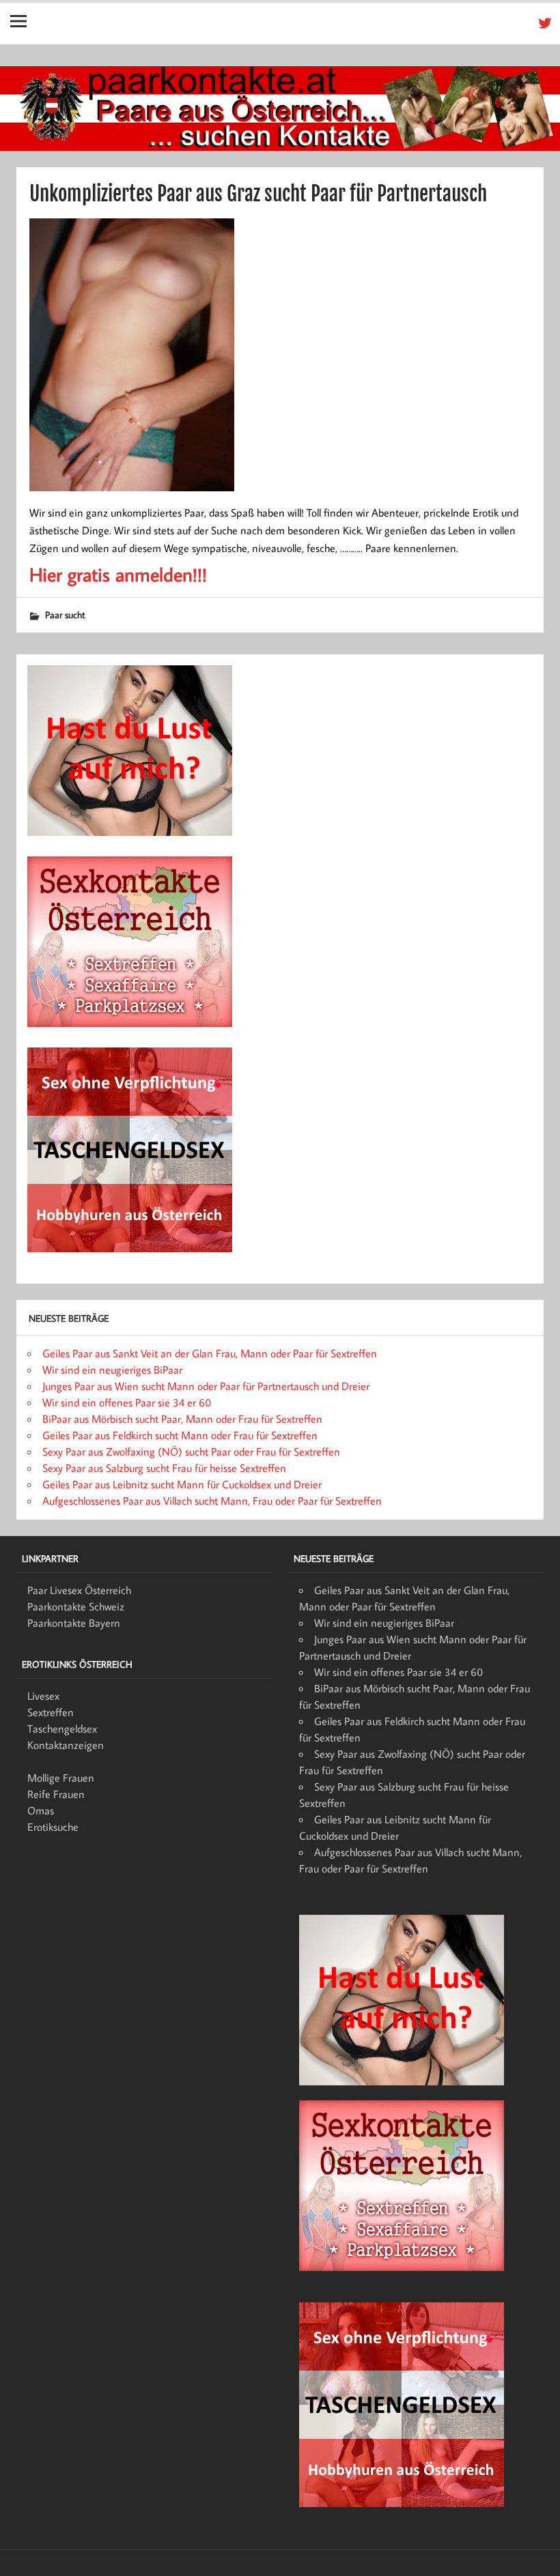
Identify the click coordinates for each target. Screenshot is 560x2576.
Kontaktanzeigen (66, 1745)
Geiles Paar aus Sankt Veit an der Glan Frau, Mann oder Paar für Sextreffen (210, 1353)
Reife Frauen (56, 1794)
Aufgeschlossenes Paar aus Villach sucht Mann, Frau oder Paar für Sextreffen (212, 1501)
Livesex (43, 1696)
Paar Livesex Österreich (79, 1590)
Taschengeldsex (62, 1728)
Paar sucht (65, 614)
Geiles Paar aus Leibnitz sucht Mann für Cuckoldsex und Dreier (182, 1484)
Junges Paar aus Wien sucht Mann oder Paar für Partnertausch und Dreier (206, 1386)
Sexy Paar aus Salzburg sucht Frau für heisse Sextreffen (164, 1468)
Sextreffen (51, 1712)
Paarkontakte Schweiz (76, 1606)
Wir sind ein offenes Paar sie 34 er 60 (127, 1402)
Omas (41, 1810)
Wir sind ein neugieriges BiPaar (112, 1370)
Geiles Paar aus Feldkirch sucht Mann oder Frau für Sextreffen (180, 1435)
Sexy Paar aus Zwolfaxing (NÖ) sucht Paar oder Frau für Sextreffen (191, 1451)
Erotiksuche (53, 1827)
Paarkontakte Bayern (74, 1623)
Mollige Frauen (61, 1778)
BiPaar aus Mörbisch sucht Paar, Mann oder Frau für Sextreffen (182, 1419)
